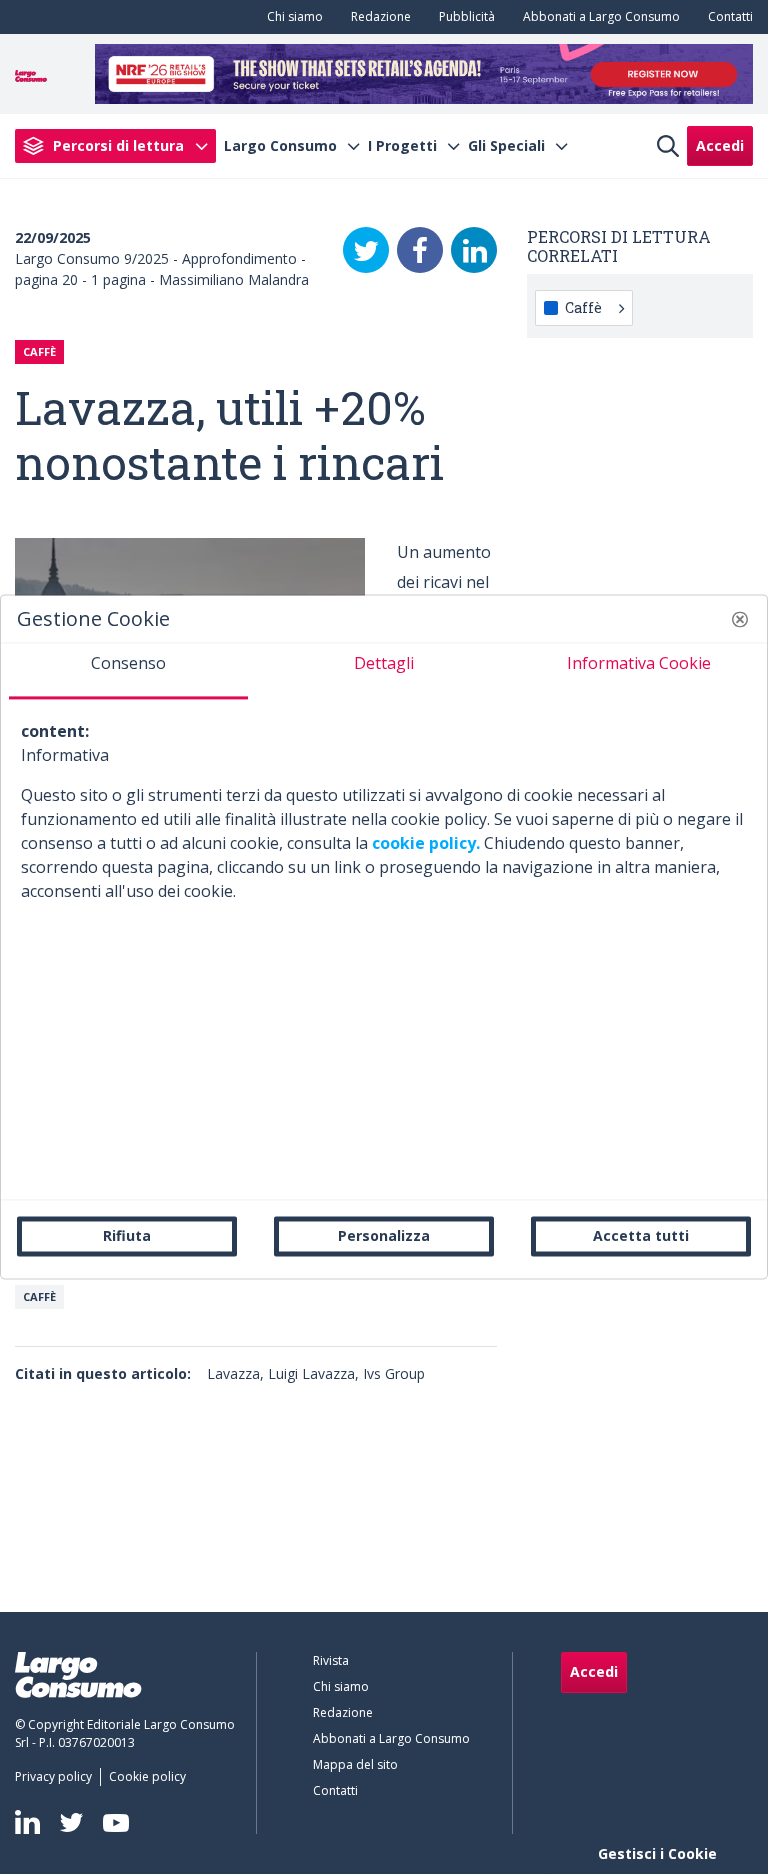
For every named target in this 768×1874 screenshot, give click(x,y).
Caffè (39, 1296)
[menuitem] (291, 17)
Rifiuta (127, 1235)
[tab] (128, 671)
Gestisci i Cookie (657, 1853)
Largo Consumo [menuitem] (280, 146)
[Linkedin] (27, 1822)
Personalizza (384, 1235)
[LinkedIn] (474, 250)
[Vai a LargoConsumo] (31, 74)
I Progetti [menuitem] (402, 146)
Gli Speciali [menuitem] (506, 146)
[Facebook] (420, 250)
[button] (740, 619)
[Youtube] (116, 1822)
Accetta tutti (641, 1235)
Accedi (720, 145)
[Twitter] (366, 250)
